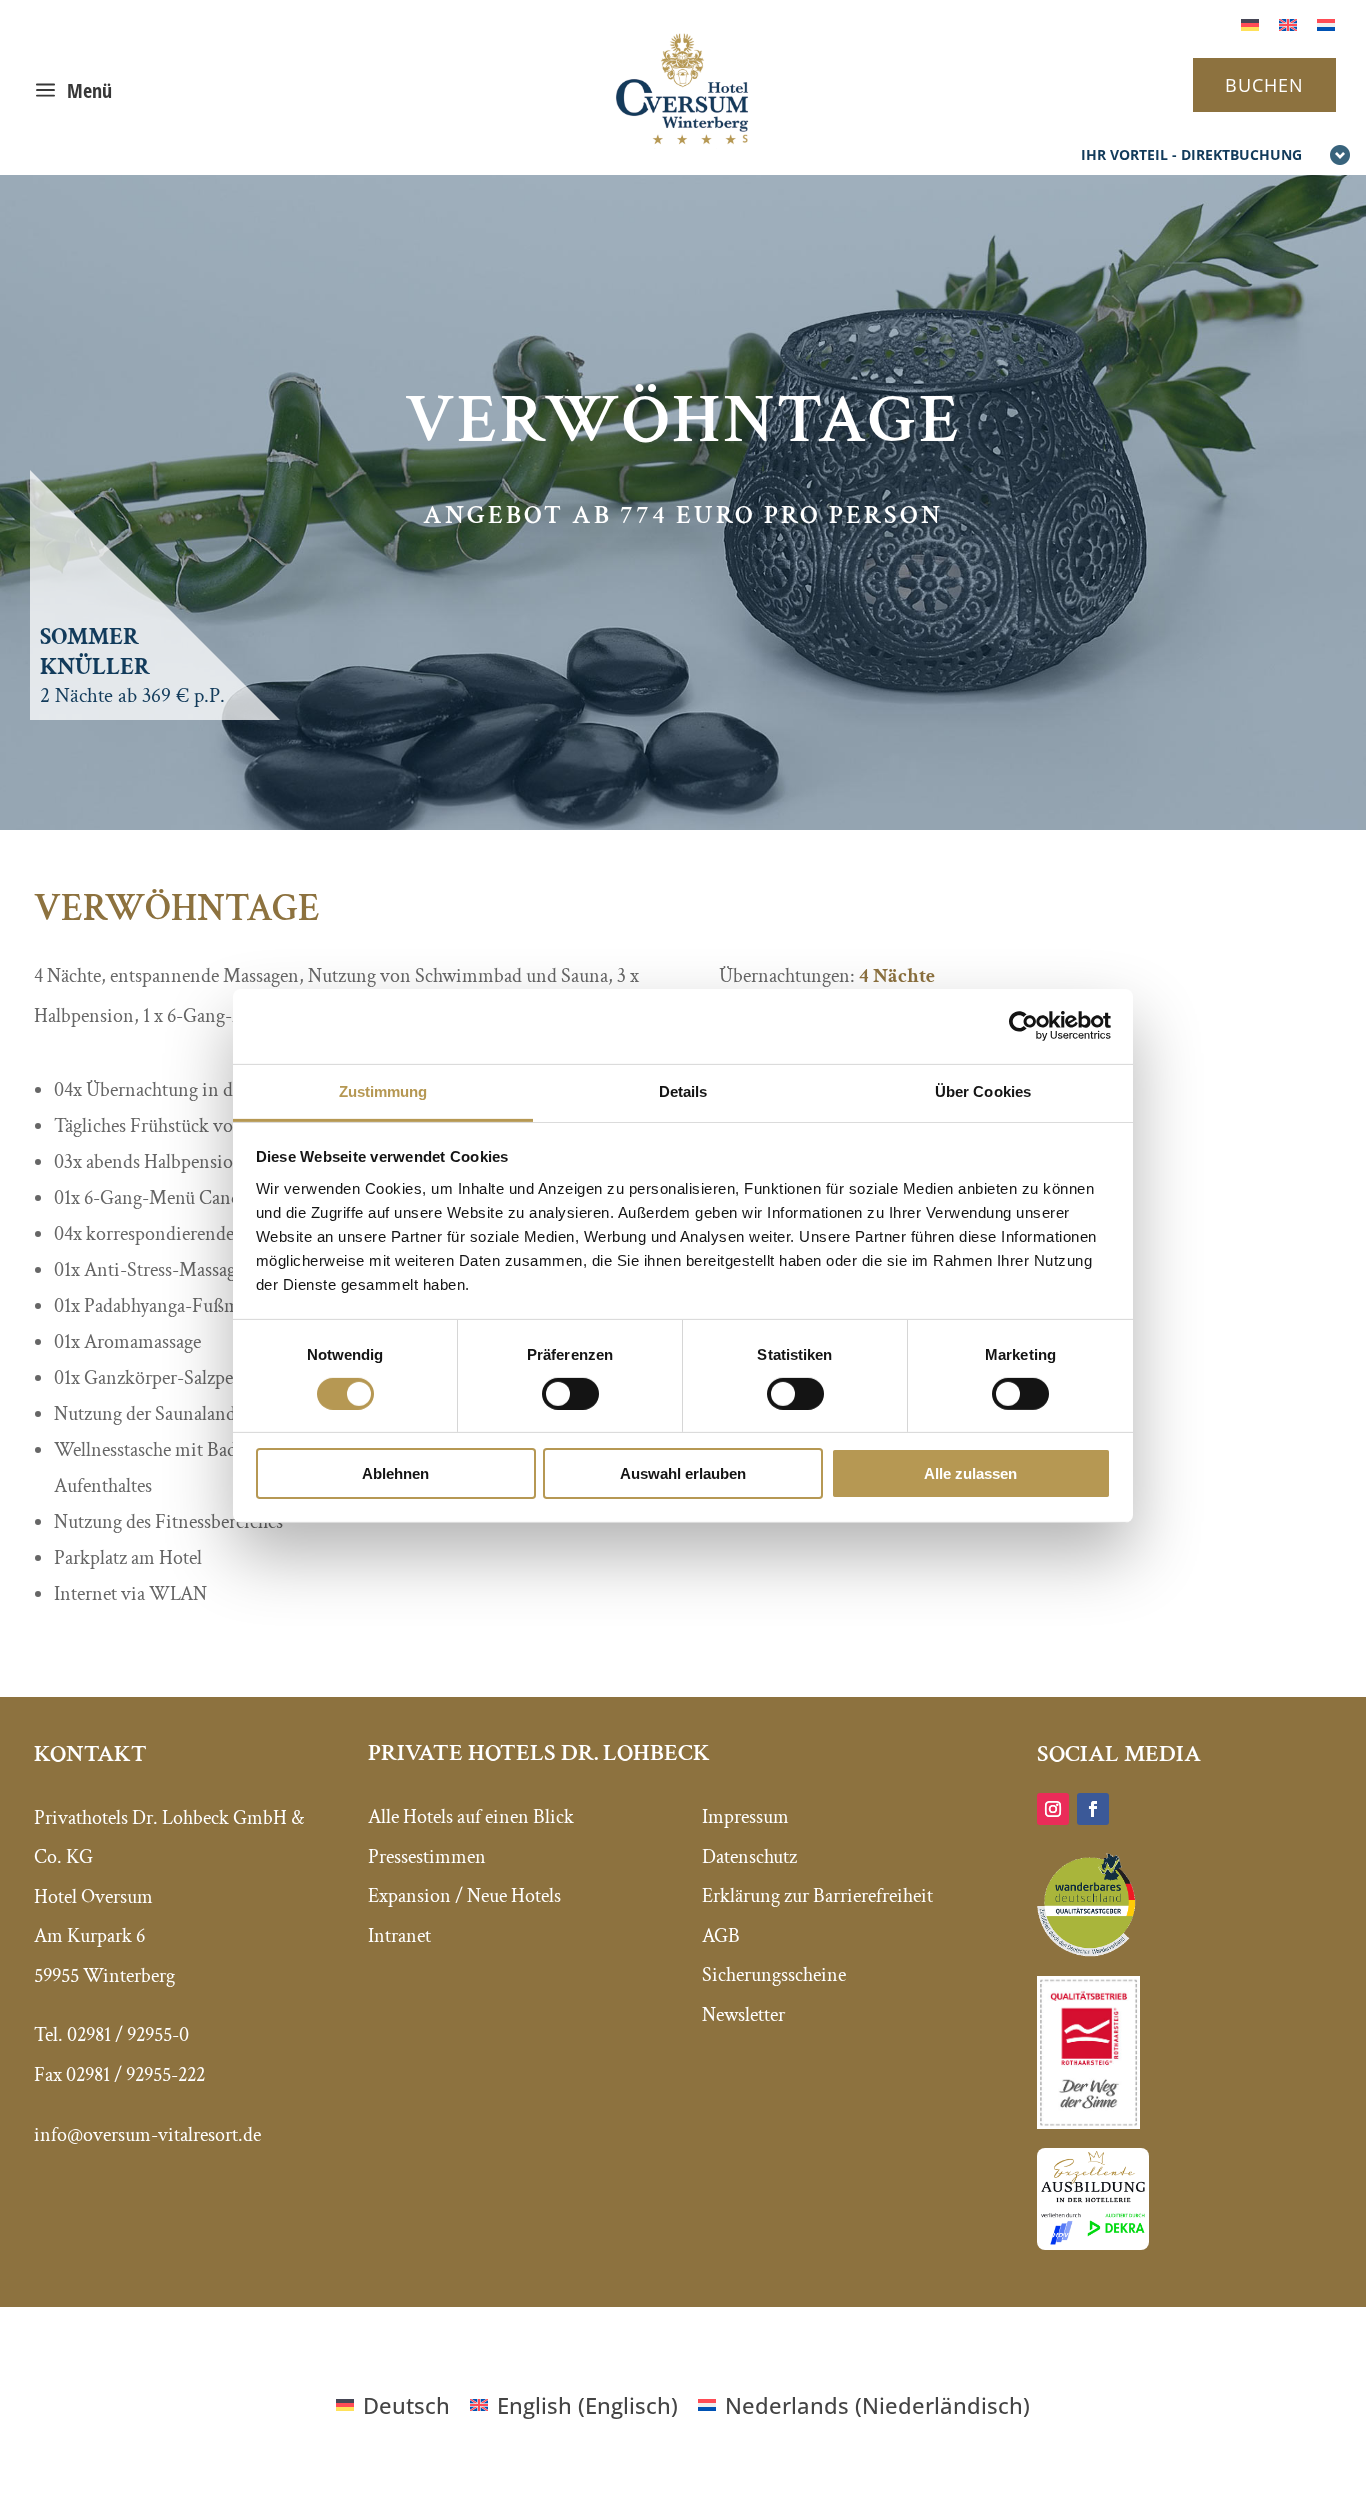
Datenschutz (749, 1857)
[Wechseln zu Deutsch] (1250, 22)
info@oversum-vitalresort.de (147, 2135)
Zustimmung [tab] (383, 1090)
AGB (721, 1936)
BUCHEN (1264, 85)
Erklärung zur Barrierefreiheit (817, 1896)
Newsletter (743, 2015)
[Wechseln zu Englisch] (1288, 22)
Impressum (745, 1817)
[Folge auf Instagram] (1053, 1809)
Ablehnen (395, 1473)
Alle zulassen (970, 1473)
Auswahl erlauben (683, 1473)
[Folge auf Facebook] (1093, 1809)
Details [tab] (683, 1090)
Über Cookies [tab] (983, 1090)
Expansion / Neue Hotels (464, 1896)
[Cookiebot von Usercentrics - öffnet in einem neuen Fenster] (1023, 1026)
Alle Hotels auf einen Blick (471, 1817)
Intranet (399, 1936)
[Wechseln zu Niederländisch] (1326, 22)
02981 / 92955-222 (135, 2075)
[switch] (570, 1394)
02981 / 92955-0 (128, 2035)
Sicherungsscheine (774, 1975)
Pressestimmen (427, 1857)
